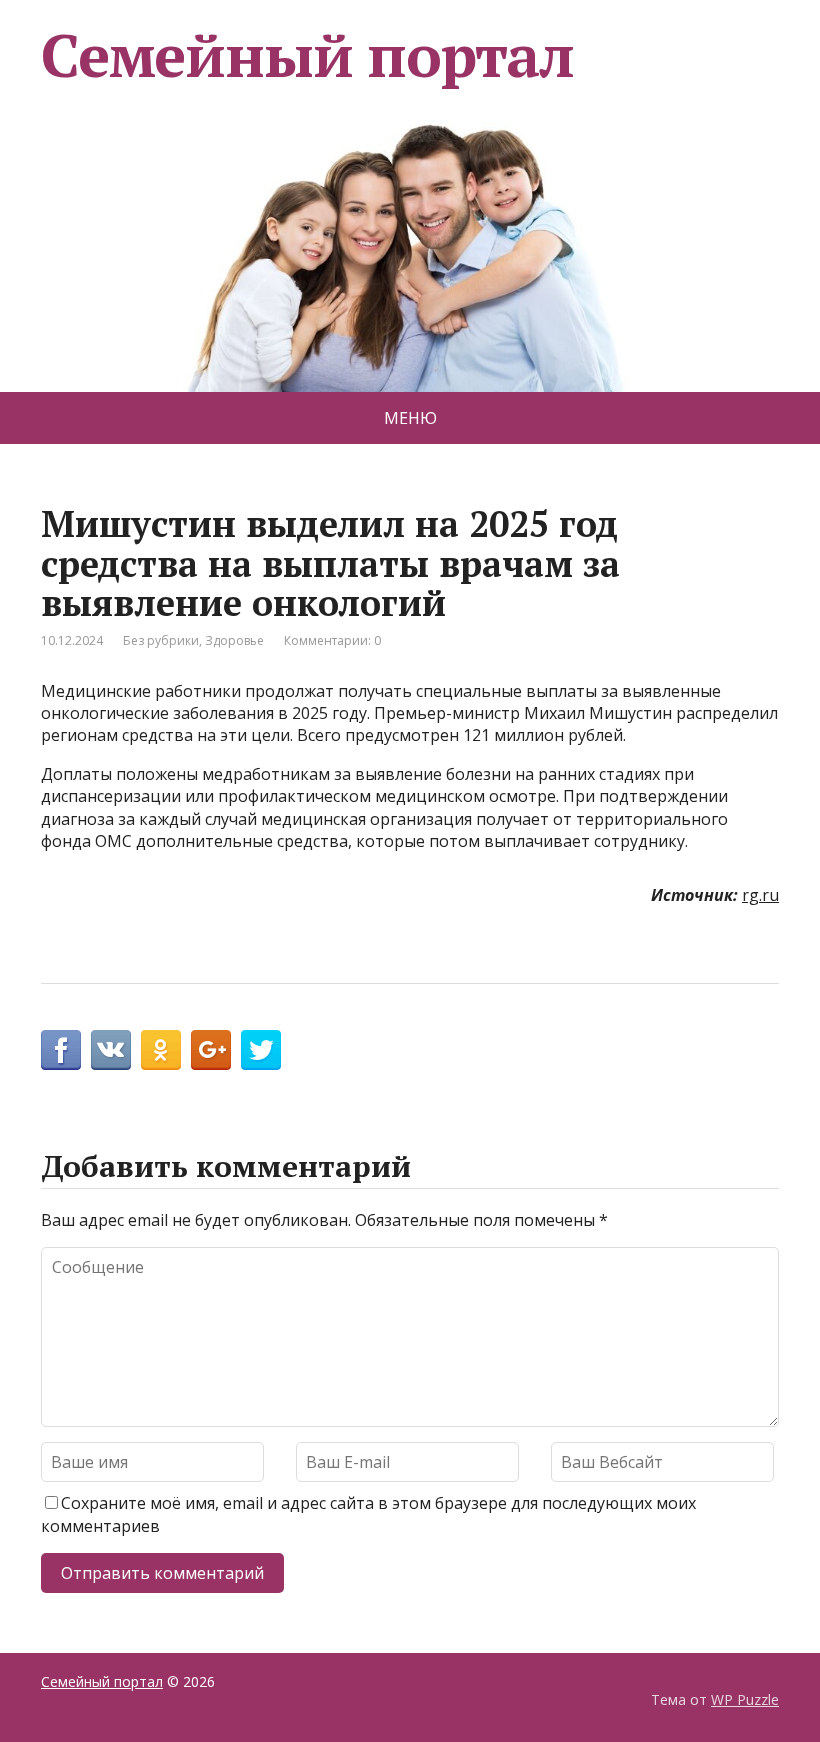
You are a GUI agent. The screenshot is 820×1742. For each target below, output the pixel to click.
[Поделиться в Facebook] (61, 1050)
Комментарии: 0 (332, 640)
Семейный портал (307, 55)
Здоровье (234, 640)
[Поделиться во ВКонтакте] (111, 1050)
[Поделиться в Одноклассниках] (161, 1050)
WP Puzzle (745, 1699)
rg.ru (760, 895)
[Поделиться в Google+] (211, 1050)
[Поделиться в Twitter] (261, 1050)
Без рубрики (161, 640)
